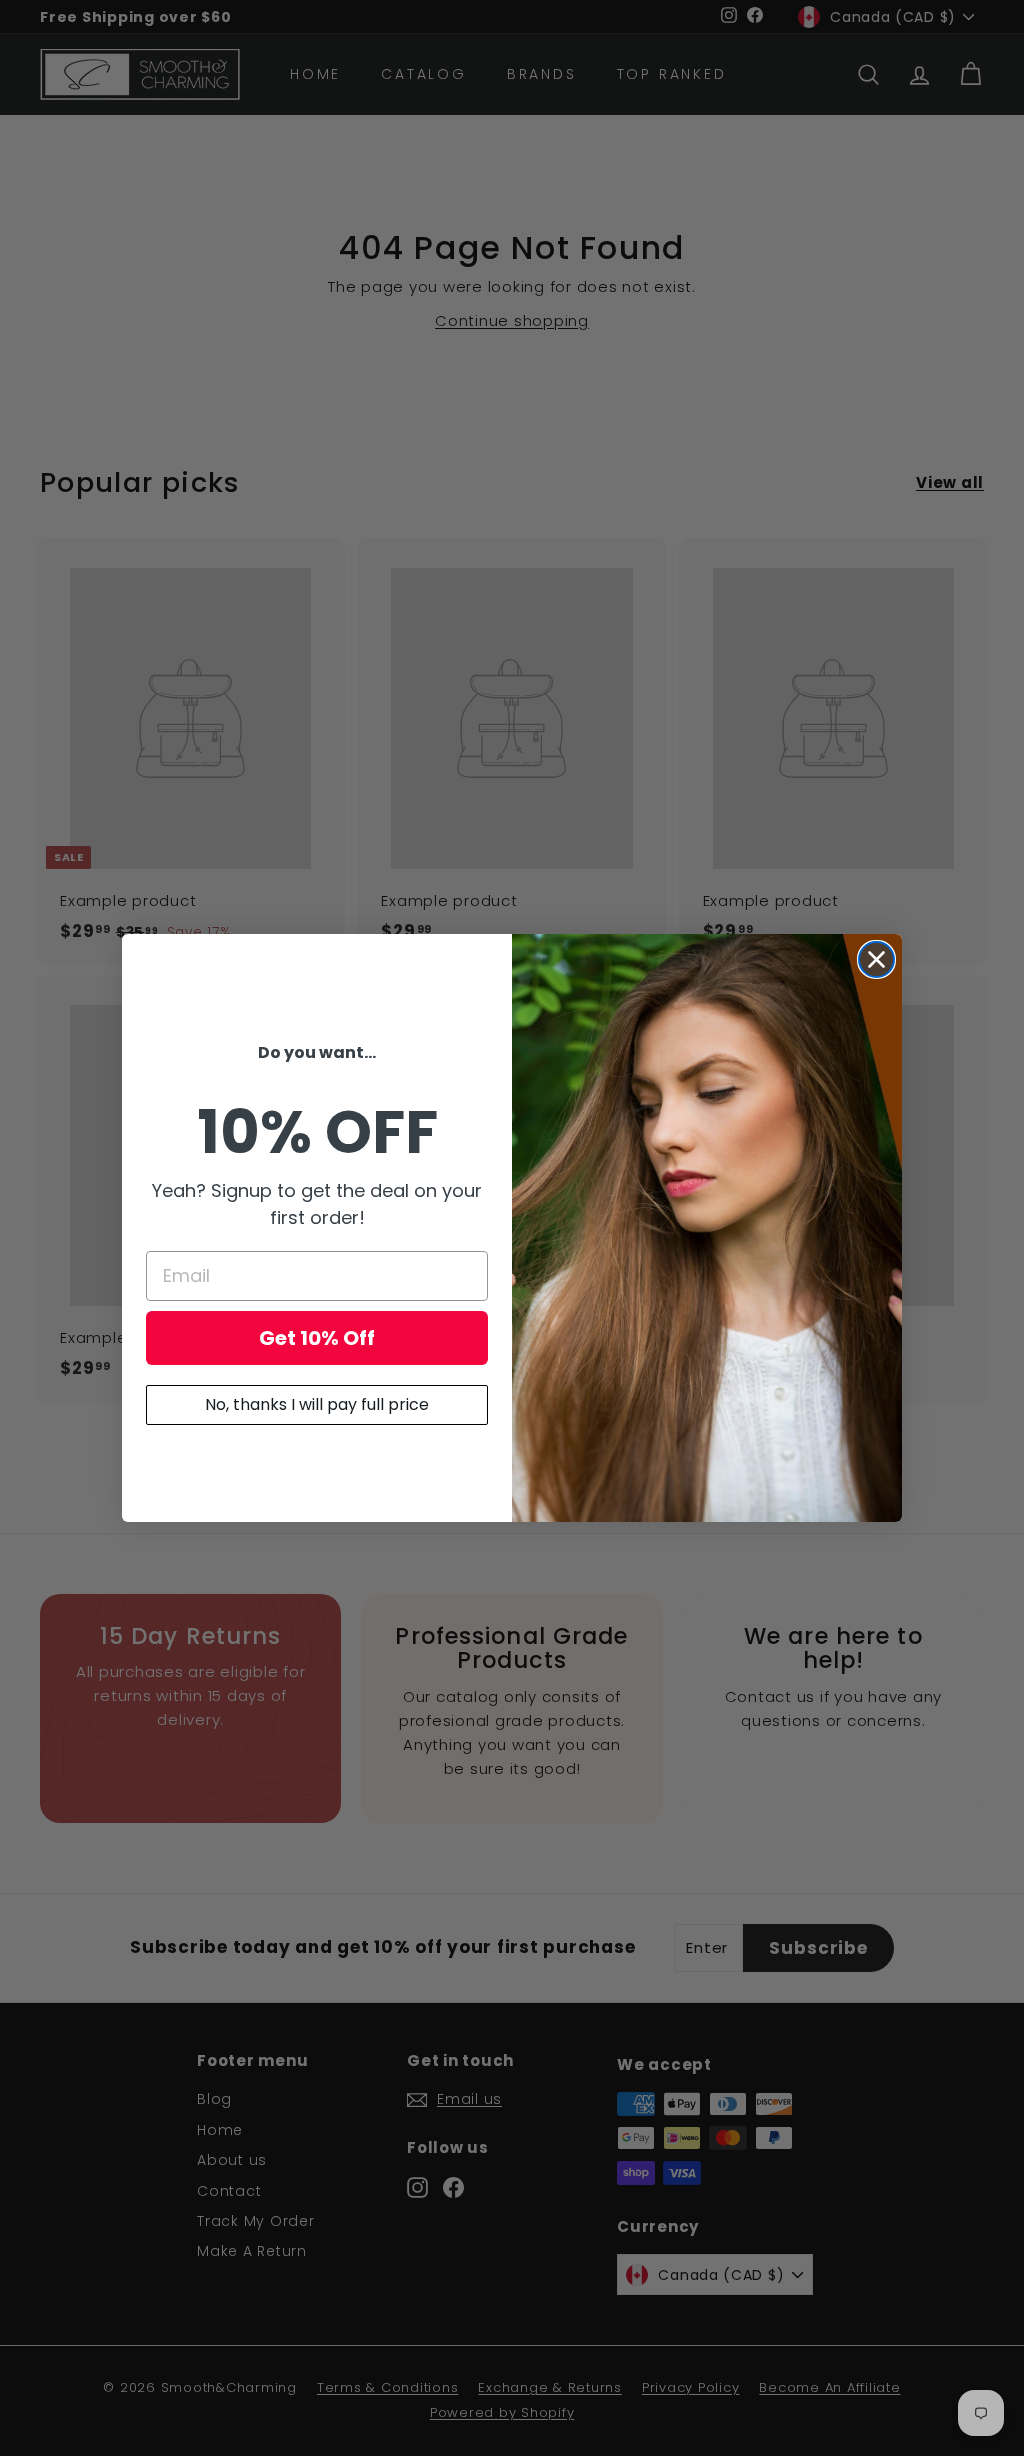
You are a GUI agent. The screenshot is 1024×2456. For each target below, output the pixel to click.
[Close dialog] (876, 959)
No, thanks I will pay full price (317, 1404)
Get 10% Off (317, 1338)
